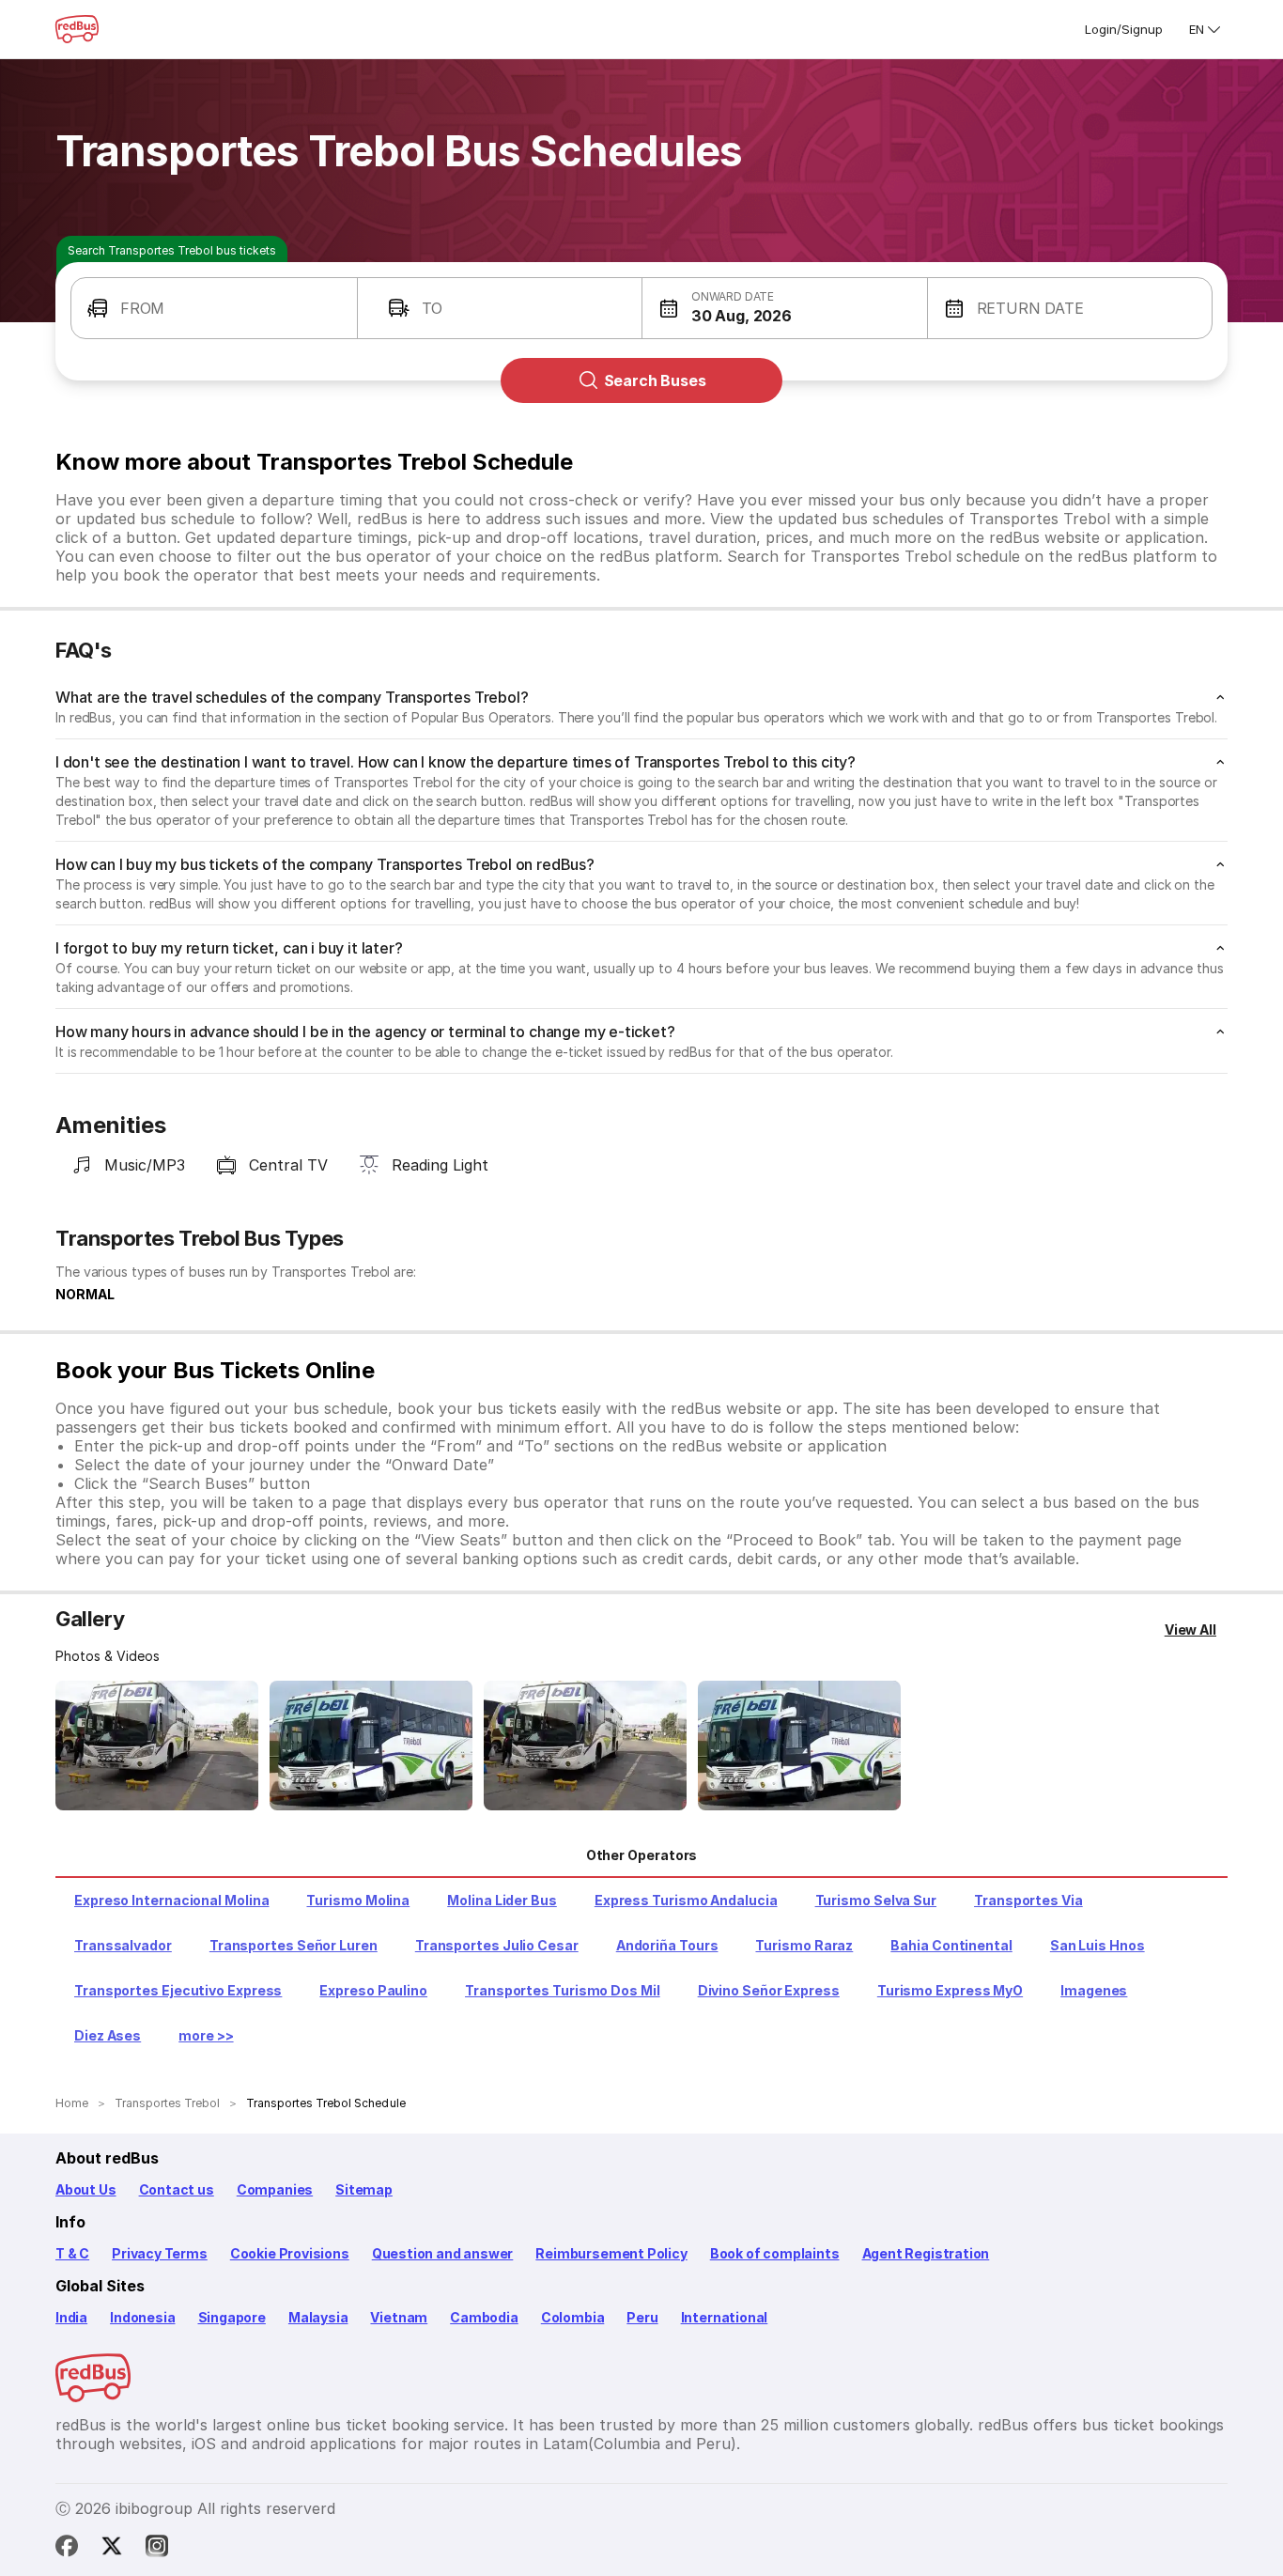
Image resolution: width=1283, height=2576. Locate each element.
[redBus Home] (77, 29)
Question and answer (443, 2253)
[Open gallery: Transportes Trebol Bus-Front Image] (157, 1746)
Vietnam (399, 2317)
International (725, 2317)
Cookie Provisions (290, 2253)
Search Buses (655, 380)
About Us (86, 2189)
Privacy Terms (160, 2253)
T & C (72, 2253)
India (71, 2317)
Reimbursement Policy (611, 2253)
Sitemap (364, 2189)
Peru (642, 2317)
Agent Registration (926, 2253)
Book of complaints (775, 2253)
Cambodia (484, 2317)
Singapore (232, 2317)
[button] (214, 308)
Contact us (177, 2189)
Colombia (573, 2317)
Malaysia (318, 2317)
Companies (275, 2189)
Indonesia (142, 2317)
